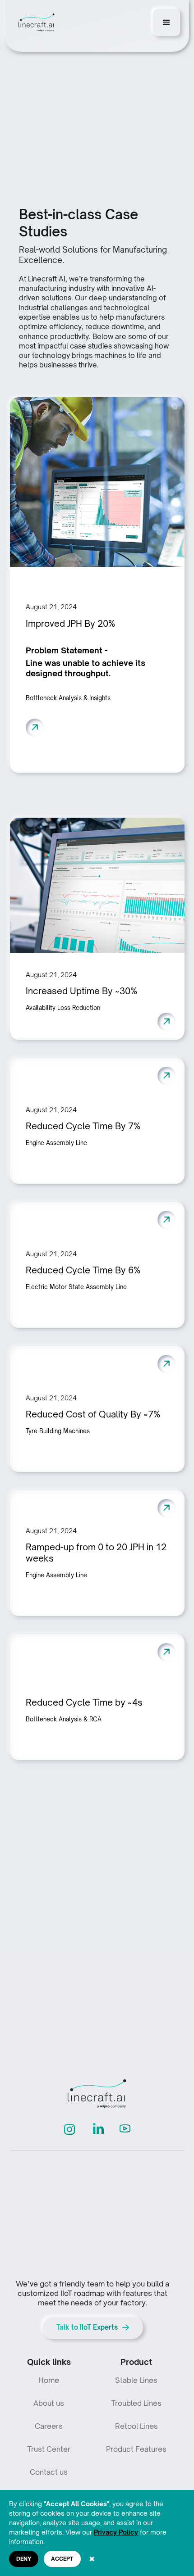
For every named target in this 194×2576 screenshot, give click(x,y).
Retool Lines (136, 2426)
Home (49, 2380)
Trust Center (49, 2449)
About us (49, 2403)
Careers (49, 2426)
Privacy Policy (116, 2532)
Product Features (136, 2449)
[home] (34, 23)
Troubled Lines (136, 2403)
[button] (166, 23)
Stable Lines (136, 2380)
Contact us (49, 2472)
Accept (62, 2559)
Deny (24, 2559)
